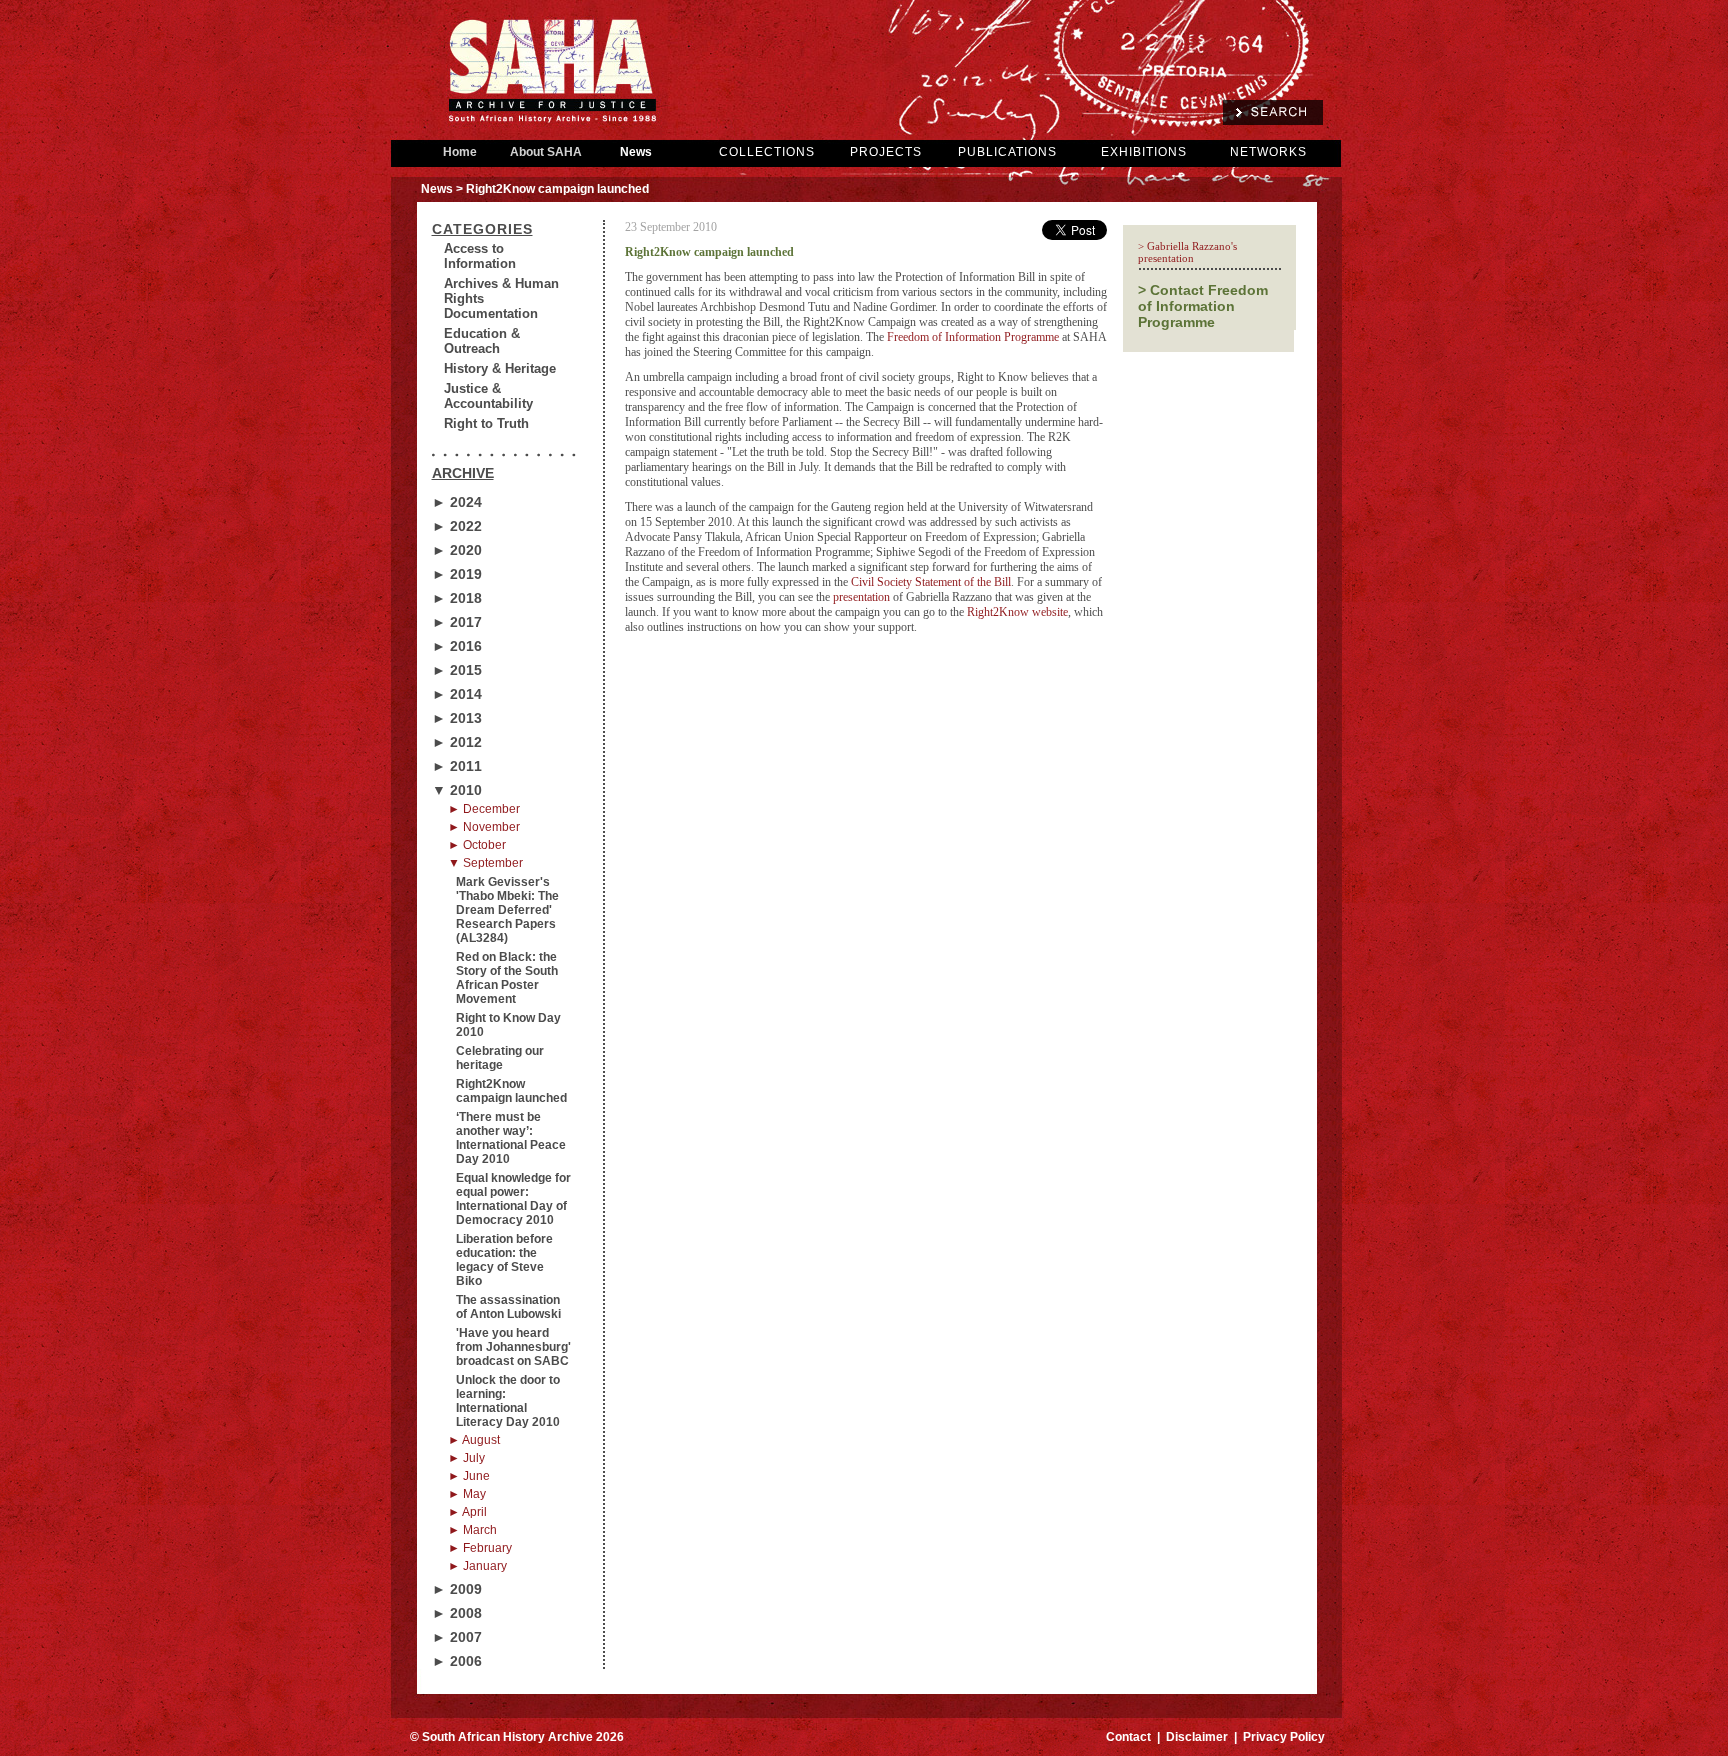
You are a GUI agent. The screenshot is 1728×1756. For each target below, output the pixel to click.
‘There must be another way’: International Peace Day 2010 (511, 1138)
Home (460, 152)
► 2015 (457, 670)
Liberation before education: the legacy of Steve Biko (504, 1260)
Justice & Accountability (488, 396)
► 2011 (457, 766)
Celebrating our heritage (500, 1058)
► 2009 (457, 1589)
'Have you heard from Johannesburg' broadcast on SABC (513, 1347)
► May (467, 1494)
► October (477, 845)
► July (466, 1458)
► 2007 (457, 1637)
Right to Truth (486, 423)
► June (469, 1476)
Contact (1128, 1737)
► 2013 (457, 718)
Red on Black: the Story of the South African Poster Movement (507, 978)
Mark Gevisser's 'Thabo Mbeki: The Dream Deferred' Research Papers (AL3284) (507, 910)
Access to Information (480, 256)
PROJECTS (886, 152)
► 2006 (457, 1661)
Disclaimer (1197, 1737)
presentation (861, 597)
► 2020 (457, 550)
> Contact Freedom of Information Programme (1203, 306)
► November (484, 827)
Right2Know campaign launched (511, 1091)
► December (484, 809)
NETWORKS (1268, 152)
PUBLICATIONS (1007, 152)
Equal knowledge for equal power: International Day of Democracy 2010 (513, 1199)
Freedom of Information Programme (973, 337)
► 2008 (457, 1613)
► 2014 (457, 694)
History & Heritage (500, 368)
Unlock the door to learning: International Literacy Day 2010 (508, 1401)
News (636, 152)
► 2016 (457, 646)
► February (480, 1548)
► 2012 (457, 742)
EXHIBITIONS (1144, 152)
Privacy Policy (1284, 1737)
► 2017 (457, 622)
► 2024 (457, 502)
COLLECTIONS (767, 152)
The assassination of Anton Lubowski (508, 1307)
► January (477, 1566)
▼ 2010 (457, 790)
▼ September (485, 863)
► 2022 (457, 526)
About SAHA (546, 152)
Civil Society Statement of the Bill (931, 582)
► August (474, 1440)
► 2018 (457, 598)
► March (472, 1530)
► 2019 (457, 574)
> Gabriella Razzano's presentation (1187, 252)
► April (467, 1512)
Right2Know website (1017, 612)
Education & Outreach (482, 341)
